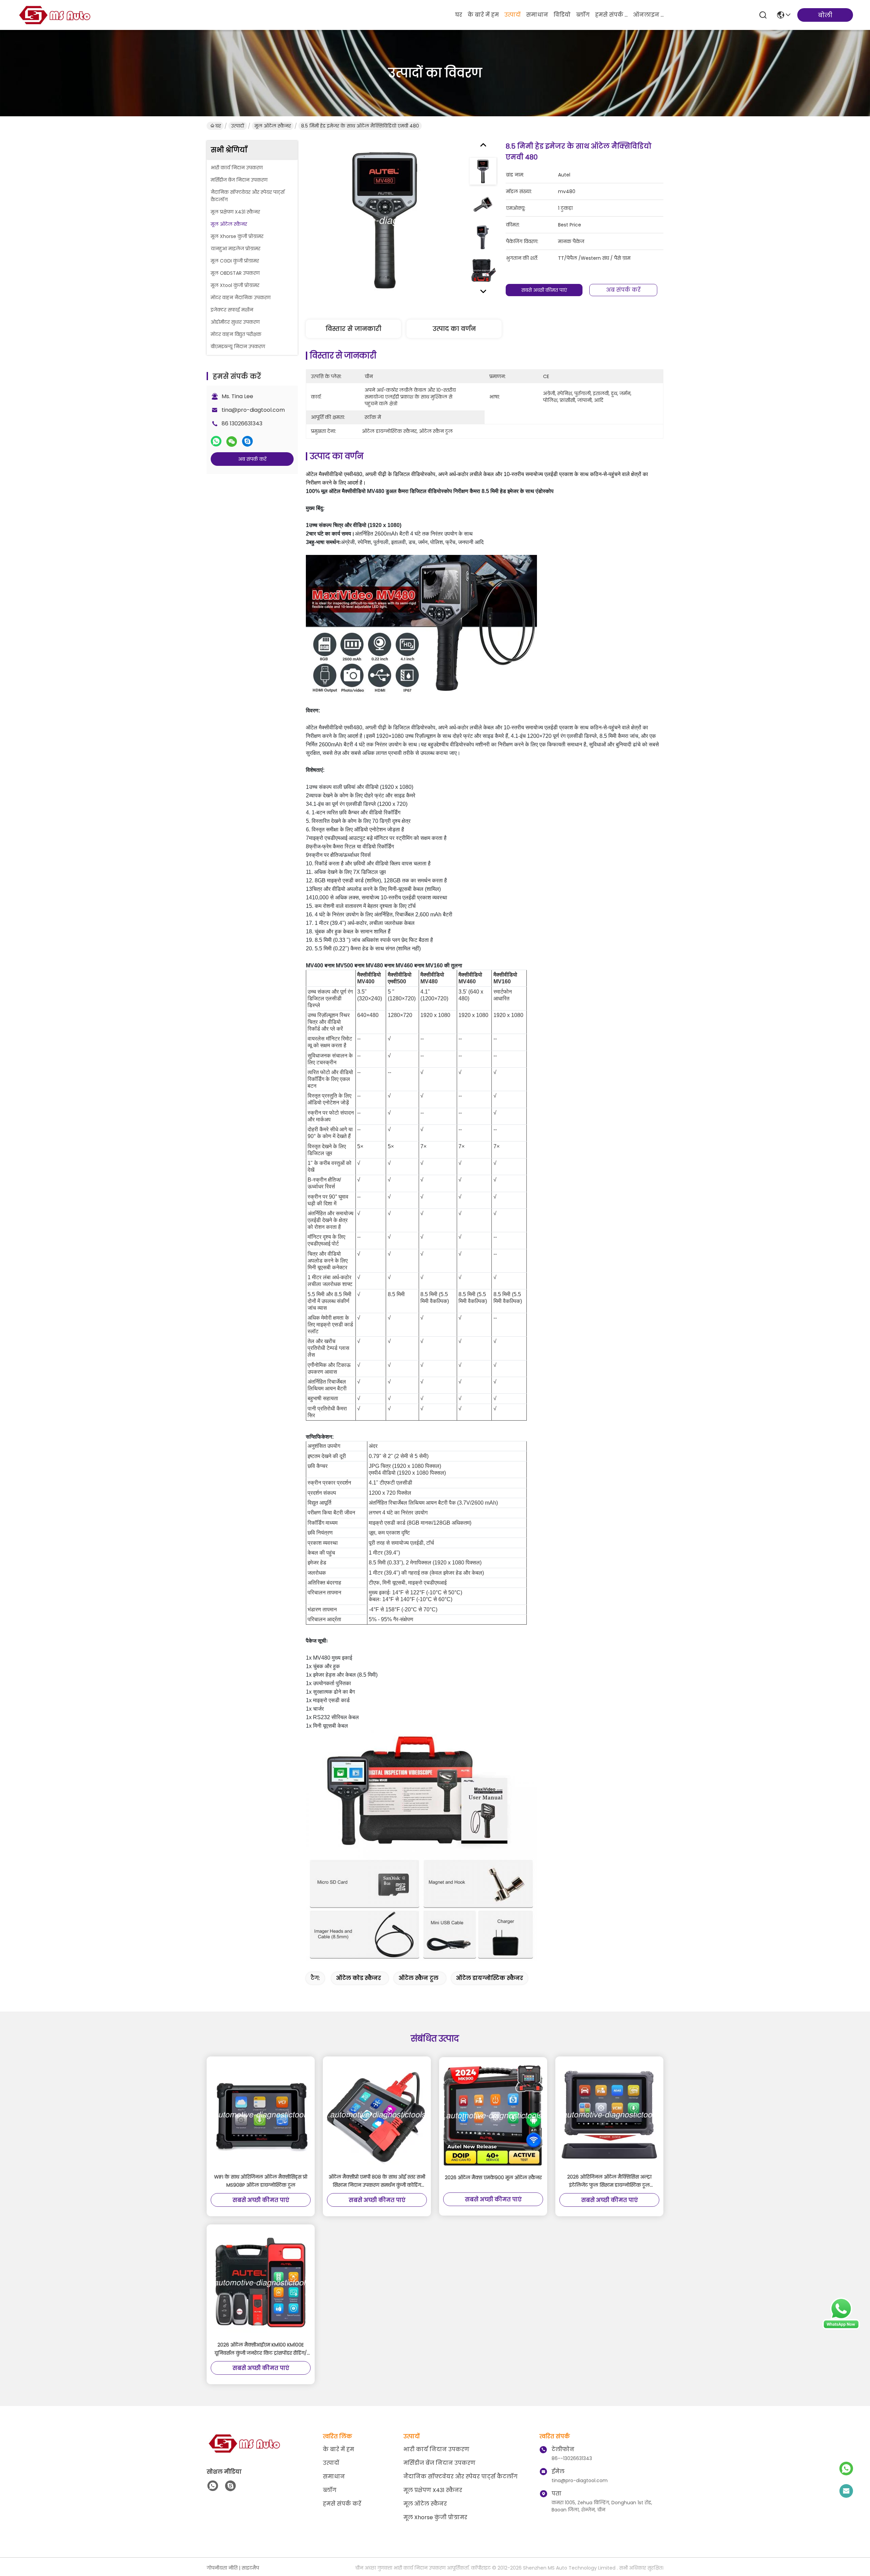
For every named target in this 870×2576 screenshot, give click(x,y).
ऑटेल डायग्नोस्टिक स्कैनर (490, 1978)
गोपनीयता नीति (222, 2568)
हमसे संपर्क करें (611, 15)
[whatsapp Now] (841, 2328)
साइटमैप (250, 2568)
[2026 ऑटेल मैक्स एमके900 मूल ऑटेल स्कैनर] (493, 2115)
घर (459, 15)
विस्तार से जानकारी (353, 329)
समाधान (537, 15)
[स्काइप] (247, 441)
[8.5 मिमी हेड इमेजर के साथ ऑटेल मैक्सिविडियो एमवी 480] (385, 220)
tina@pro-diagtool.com (253, 410)
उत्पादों (512, 15)
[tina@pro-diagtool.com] (846, 2491)
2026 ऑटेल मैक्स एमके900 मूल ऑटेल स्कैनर (493, 2177)
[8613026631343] (213, 2486)
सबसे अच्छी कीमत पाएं (544, 290)
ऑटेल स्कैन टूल (419, 1978)
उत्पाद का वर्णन (454, 329)
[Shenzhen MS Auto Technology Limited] (54, 15)
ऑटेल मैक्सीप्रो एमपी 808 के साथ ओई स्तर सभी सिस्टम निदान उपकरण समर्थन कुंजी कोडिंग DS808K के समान (377, 2181)
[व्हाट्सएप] (216, 441)
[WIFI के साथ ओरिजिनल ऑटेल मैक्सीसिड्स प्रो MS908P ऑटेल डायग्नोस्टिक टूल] (261, 2115)
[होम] (244, 2452)
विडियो (562, 15)
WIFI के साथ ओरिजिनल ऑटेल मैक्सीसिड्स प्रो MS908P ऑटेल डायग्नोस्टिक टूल (261, 2181)
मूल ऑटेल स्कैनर (273, 126)
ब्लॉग (583, 15)
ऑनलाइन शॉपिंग (649, 15)
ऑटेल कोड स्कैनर (359, 1978)
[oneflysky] (230, 2486)
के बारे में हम (483, 15)
